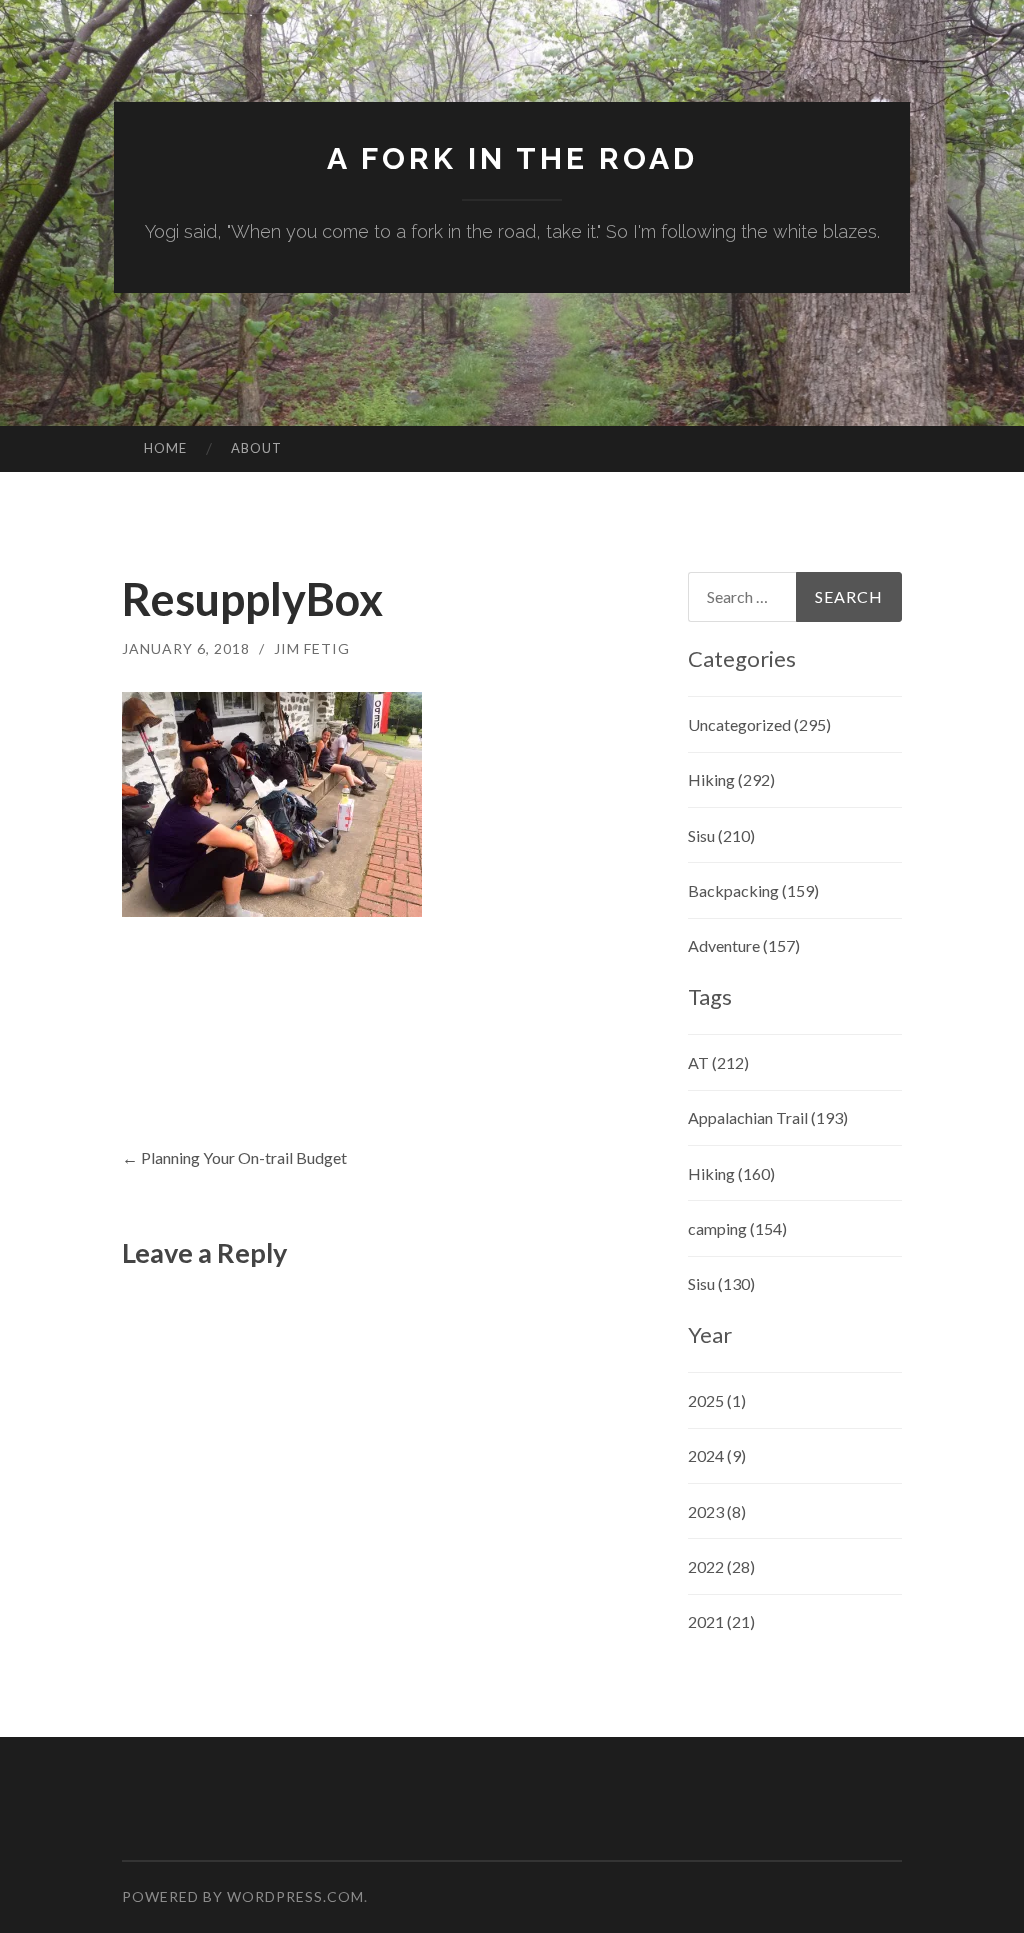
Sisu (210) (721, 835)
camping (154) (737, 1228)
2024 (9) (717, 1455)
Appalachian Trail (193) (768, 1117)
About (256, 448)
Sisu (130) (721, 1283)
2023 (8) (717, 1511)
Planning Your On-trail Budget (234, 1157)
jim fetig (312, 648)
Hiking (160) (731, 1173)
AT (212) (718, 1062)
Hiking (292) (731, 779)
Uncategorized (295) (759, 724)
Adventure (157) (744, 945)
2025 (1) (717, 1400)
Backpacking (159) (753, 890)
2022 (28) (721, 1566)
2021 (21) (721, 1621)
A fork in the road (512, 158)
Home (165, 448)
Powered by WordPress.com (243, 1896)
